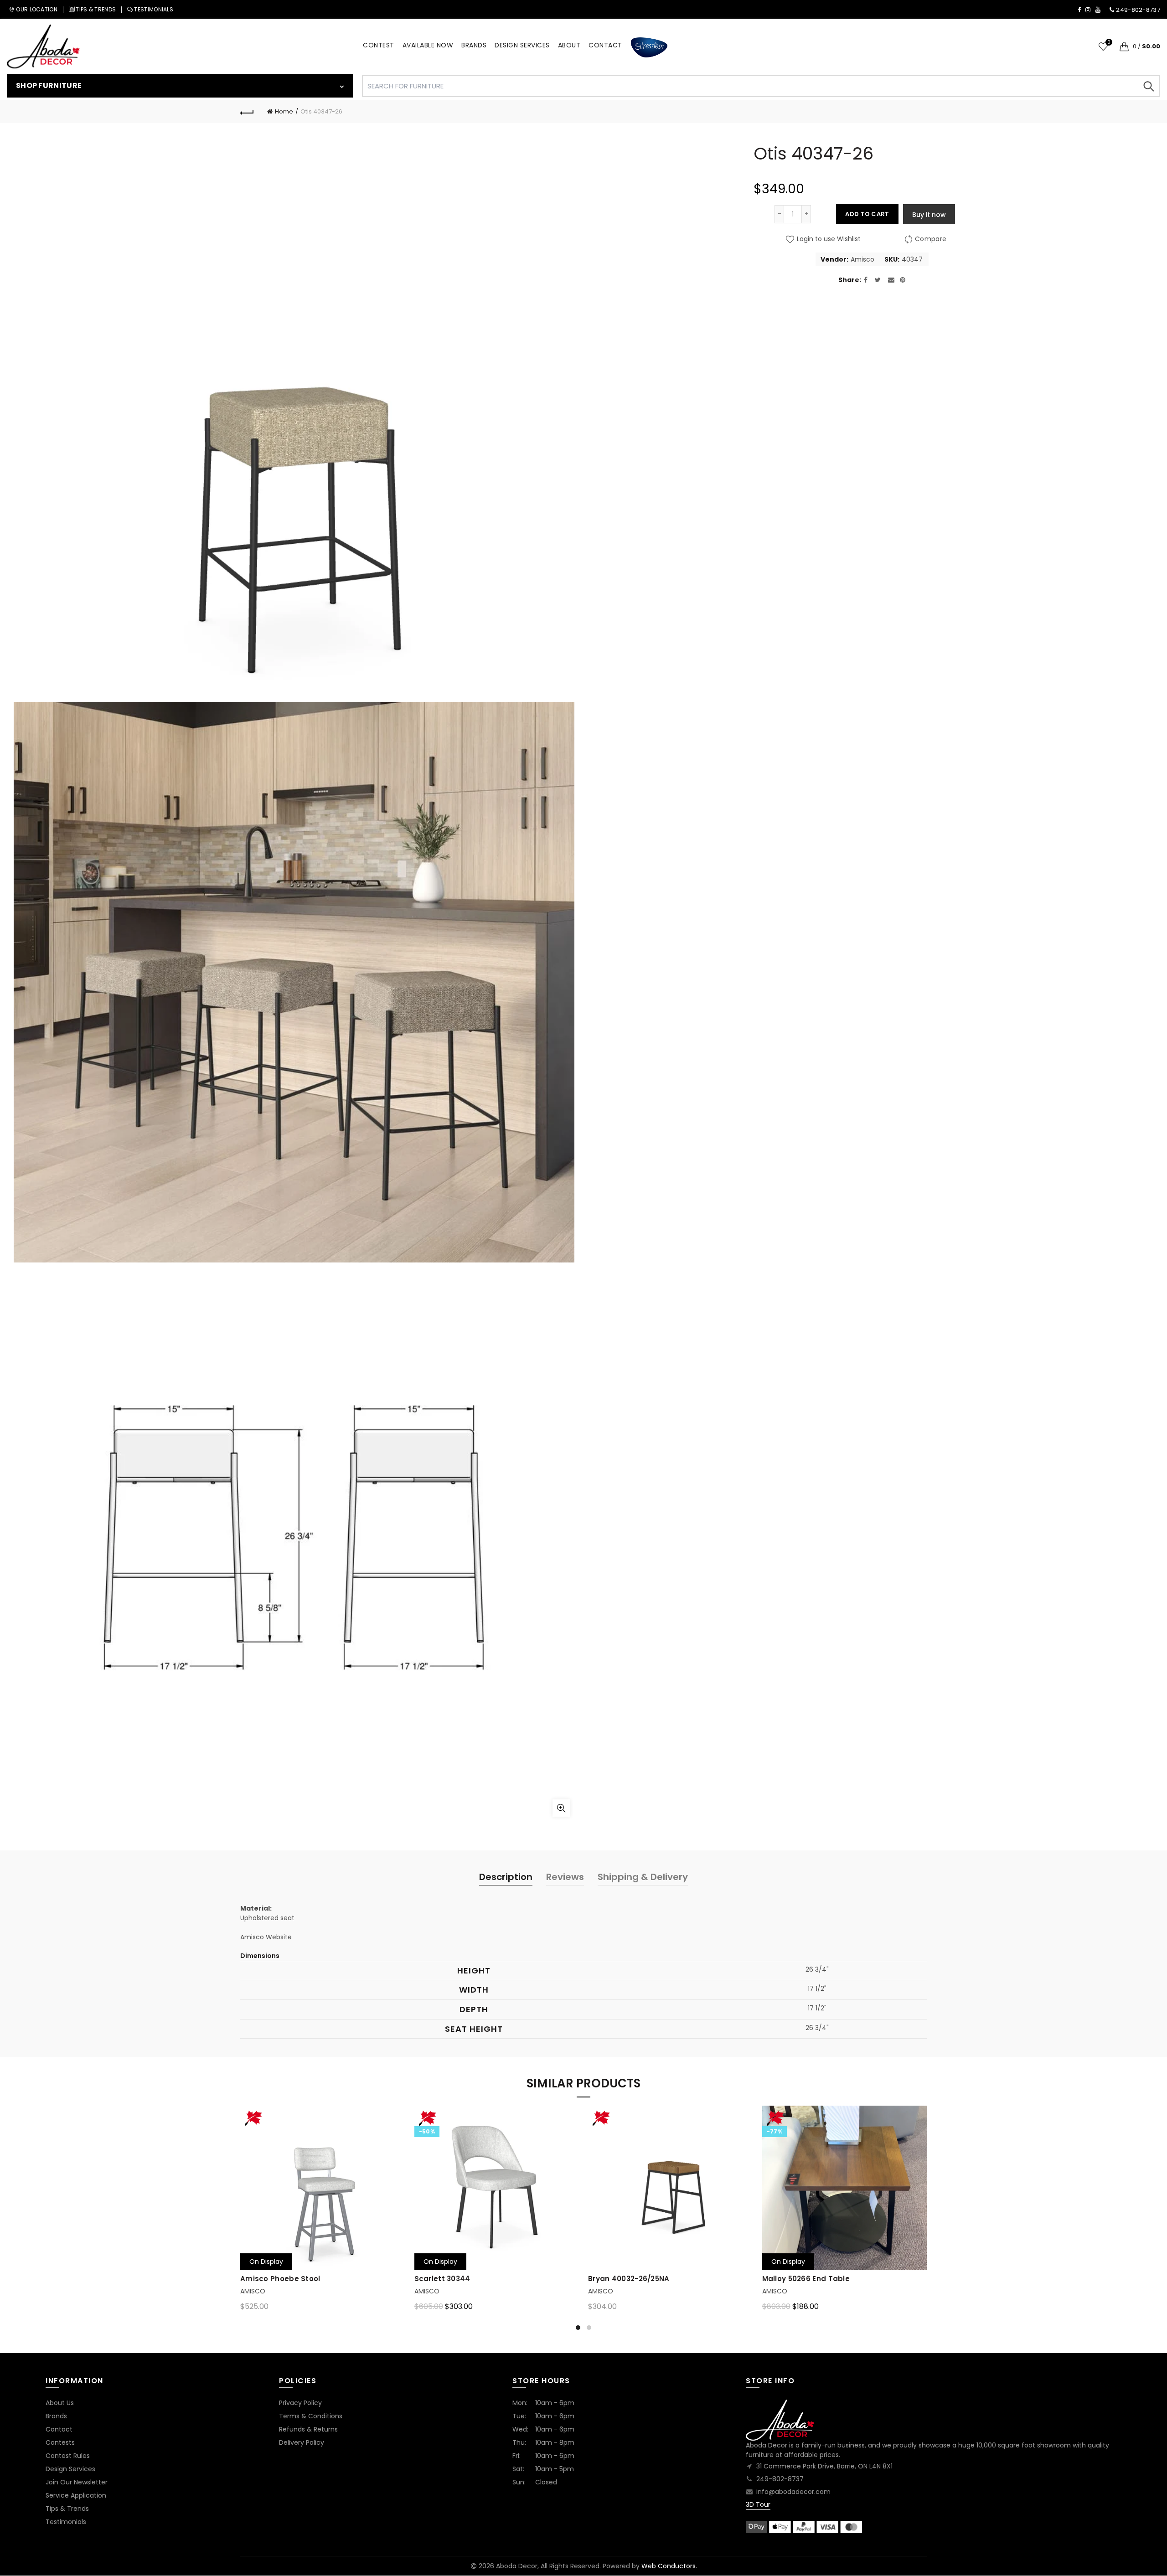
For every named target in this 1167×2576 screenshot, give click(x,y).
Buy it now (929, 215)
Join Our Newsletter (77, 2482)
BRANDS (474, 45)
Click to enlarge (561, 1808)
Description (506, 1877)
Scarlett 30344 (442, 2279)
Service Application (76, 2495)
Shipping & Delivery (643, 1877)
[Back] (247, 112)
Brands (56, 2416)
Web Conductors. (669, 2566)
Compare (931, 239)
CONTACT (605, 45)
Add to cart (867, 214)
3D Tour (758, 2504)
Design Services (70, 2469)
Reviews (565, 1877)
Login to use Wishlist (828, 239)
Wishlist (1109, 43)
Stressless (649, 48)
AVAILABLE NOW (428, 45)
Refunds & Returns (308, 2429)
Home (284, 111)
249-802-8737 (780, 2479)
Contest (379, 45)
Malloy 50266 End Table (806, 2279)
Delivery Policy (302, 2442)
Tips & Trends (67, 2509)
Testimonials (66, 2522)
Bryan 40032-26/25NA (629, 2279)
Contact (59, 2429)
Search (1149, 86)
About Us (60, 2403)
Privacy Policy (300, 2403)
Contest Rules (68, 2456)
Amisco (862, 260)
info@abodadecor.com (793, 2492)
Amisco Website (266, 1937)
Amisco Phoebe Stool (280, 2279)
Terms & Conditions (311, 2416)
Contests (60, 2442)
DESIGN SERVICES (522, 45)
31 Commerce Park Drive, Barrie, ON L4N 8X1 (824, 2466)
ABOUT (569, 45)
